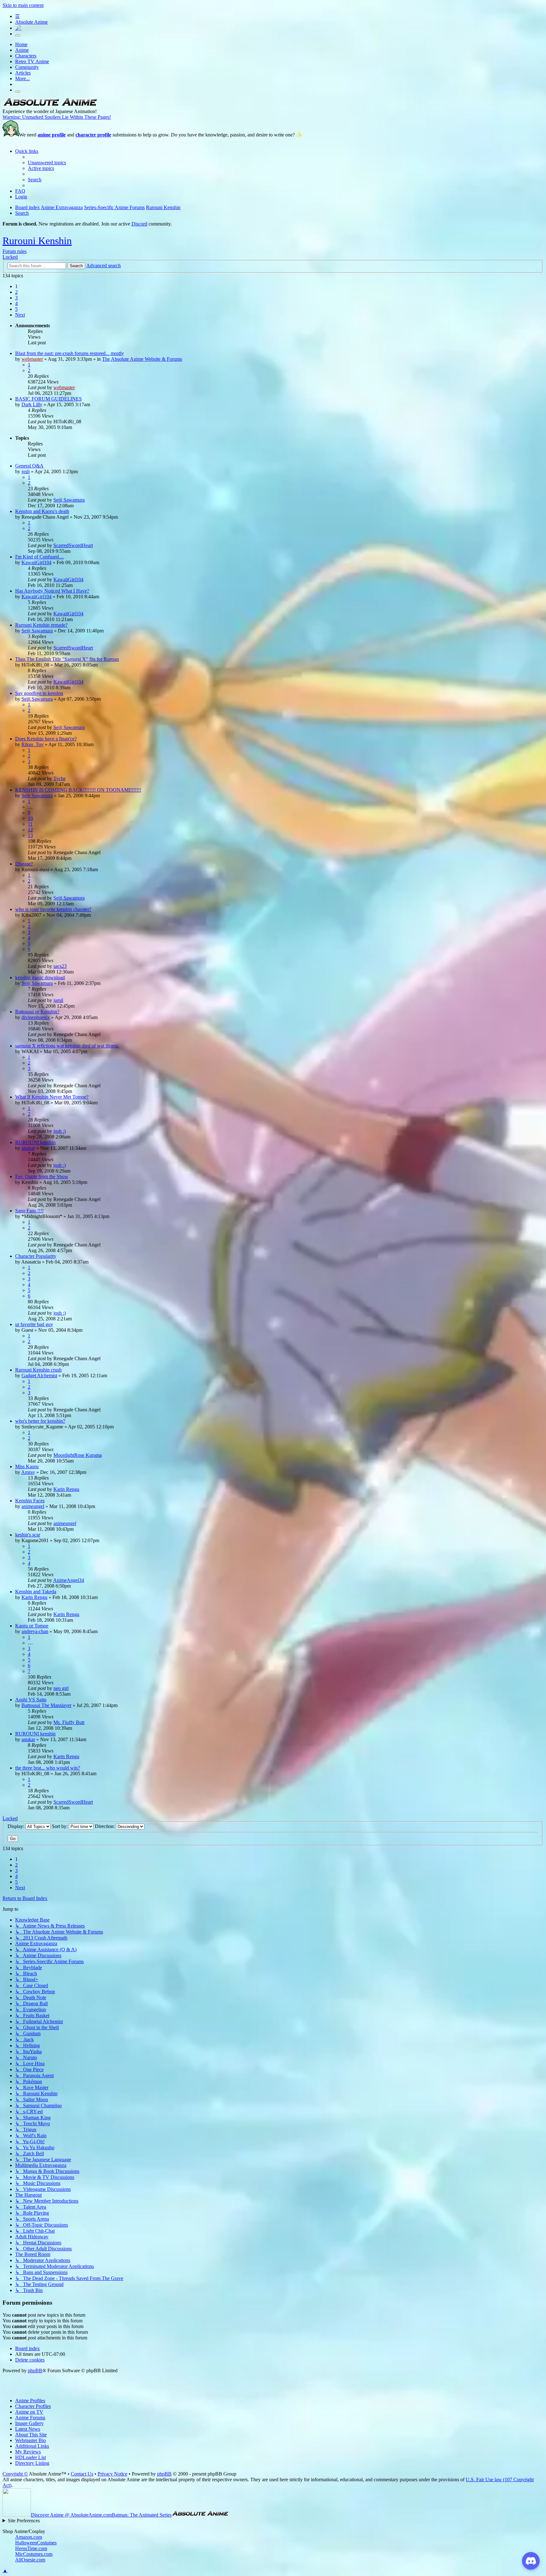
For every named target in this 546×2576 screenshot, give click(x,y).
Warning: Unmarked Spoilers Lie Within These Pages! (57, 117)
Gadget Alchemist (39, 1375)
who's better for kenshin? (40, 1421)
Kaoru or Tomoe (32, 1626)
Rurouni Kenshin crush (38, 1370)
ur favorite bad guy (34, 1324)
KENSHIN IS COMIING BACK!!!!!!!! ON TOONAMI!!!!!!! (78, 790)
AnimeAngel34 (69, 1580)
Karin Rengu (66, 1489)
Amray (28, 1472)
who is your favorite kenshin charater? (53, 909)
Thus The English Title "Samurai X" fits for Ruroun (67, 659)
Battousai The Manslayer (46, 1705)
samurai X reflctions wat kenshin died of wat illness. (67, 1046)
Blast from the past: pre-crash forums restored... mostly (70, 353)
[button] (20, 315)
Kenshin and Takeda (36, 1592)
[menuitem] (47, 163)
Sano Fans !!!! (29, 1211)
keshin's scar (28, 1535)
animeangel (33, 1506)
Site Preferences (24, 2521)
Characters (26, 56)
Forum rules (15, 251)
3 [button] (16, 298)
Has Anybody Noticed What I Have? (52, 591)
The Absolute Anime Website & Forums (142, 359)
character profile (93, 135)
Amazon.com (29, 2537)
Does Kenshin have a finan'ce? (46, 739)
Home (21, 44)
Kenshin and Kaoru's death (42, 511)
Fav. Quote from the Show (42, 1176)
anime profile (52, 135)
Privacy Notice (112, 2474)
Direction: (105, 1826)
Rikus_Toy (33, 744)
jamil (58, 1000)
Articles (23, 73)
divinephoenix (36, 1017)
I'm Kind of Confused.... (39, 557)
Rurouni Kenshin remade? (41, 625)
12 (30, 830)
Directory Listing (32, 2463)
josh (26, 471)
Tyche (60, 778)
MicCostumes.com (34, 2554)
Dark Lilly (32, 404)
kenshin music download (40, 977)
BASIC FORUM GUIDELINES (49, 399)
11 (30, 824)
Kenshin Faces (30, 1501)
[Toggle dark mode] (18, 35)
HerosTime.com (31, 2548)
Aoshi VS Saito (31, 1700)
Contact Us (82, 2474)
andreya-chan (35, 1631)
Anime (22, 50)
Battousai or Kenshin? (37, 1012)
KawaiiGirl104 (36, 562)
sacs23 (60, 966)
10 (30, 818)
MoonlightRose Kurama (78, 1455)
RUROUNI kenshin (35, 1142)
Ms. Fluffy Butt (69, 1722)
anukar (28, 1148)
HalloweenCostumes (36, 2543)
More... (22, 78)
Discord (139, 224)
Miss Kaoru (27, 1466)
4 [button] (16, 303)
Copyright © (15, 2474)
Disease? (24, 864)
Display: (17, 1826)
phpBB (35, 2371)
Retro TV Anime (32, 61)
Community (27, 67)
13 (30, 835)
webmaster (32, 359)
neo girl (61, 1688)
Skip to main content (23, 5)
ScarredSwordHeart (73, 545)
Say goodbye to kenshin (39, 693)
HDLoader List (30, 2457)
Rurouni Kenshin (37, 241)
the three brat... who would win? (48, 1768)
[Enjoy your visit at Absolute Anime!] (50, 106)
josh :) (60, 1131)
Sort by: (60, 1826)
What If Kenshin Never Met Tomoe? (52, 1097)
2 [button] (16, 292)
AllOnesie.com (30, 2560)
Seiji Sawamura (69, 500)
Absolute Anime (31, 22)
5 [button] (16, 309)
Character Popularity (36, 1256)
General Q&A (29, 466)
